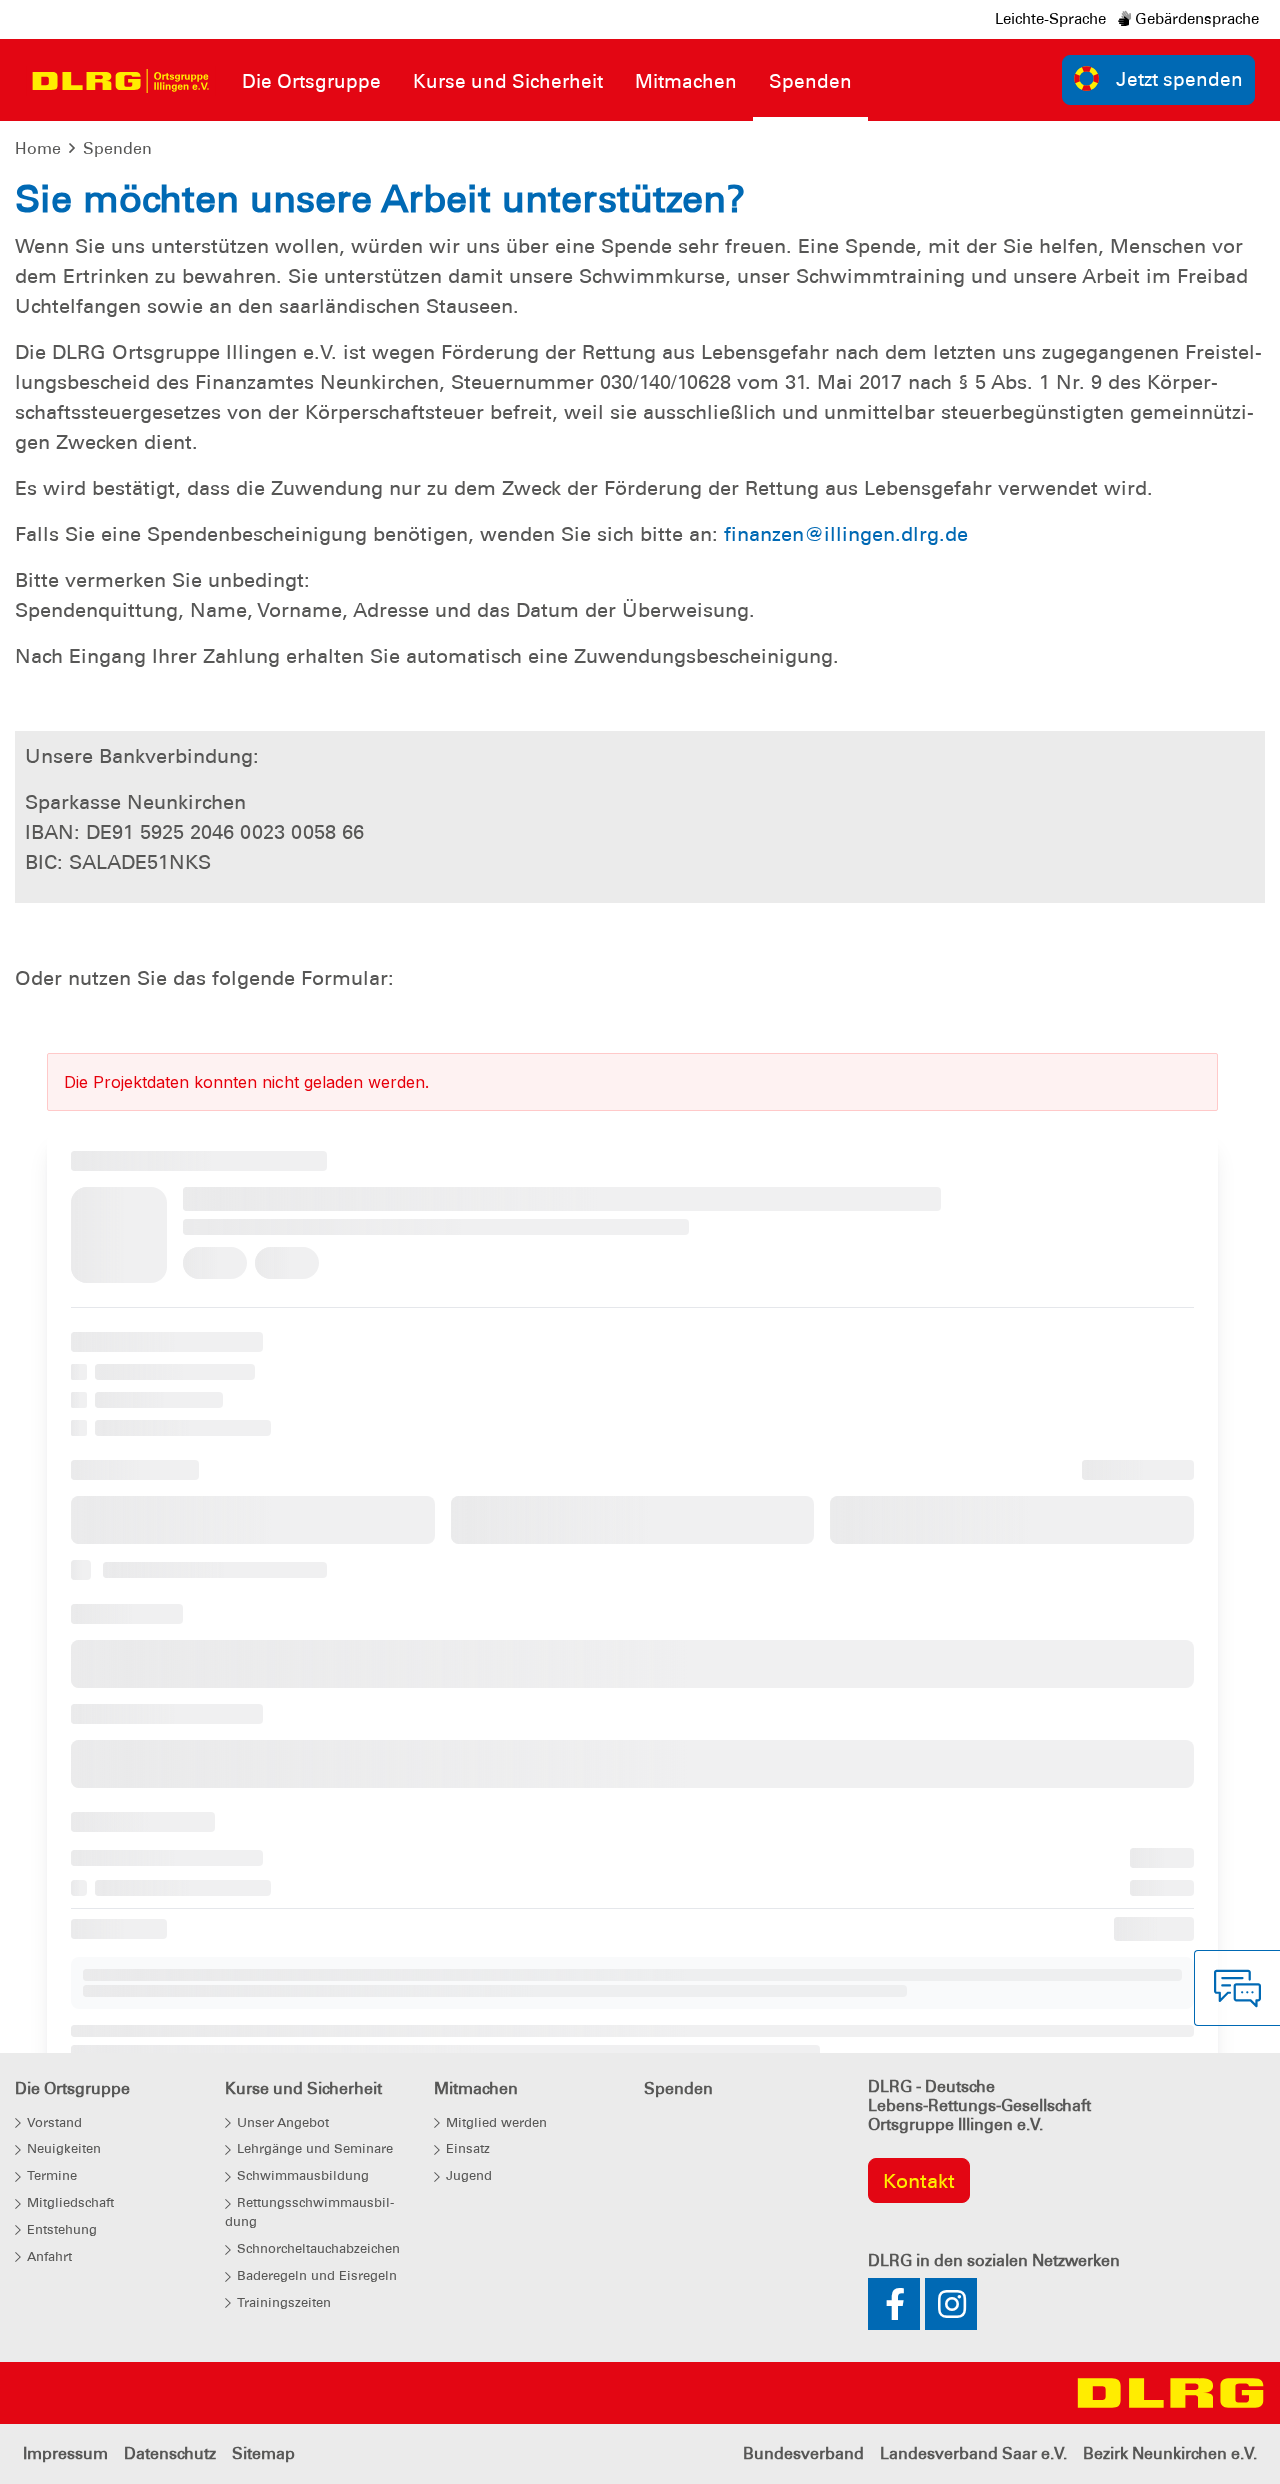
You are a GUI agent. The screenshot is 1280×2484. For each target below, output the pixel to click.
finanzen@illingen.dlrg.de (846, 534)
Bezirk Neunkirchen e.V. (1170, 2453)
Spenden (117, 148)
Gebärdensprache (1195, 19)
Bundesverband (803, 2453)
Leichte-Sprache (1050, 19)
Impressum (65, 2453)
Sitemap (263, 2453)
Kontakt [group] (919, 2181)
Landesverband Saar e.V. (973, 2453)
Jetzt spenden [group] (1179, 79)
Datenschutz (170, 2453)
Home (38, 148)
